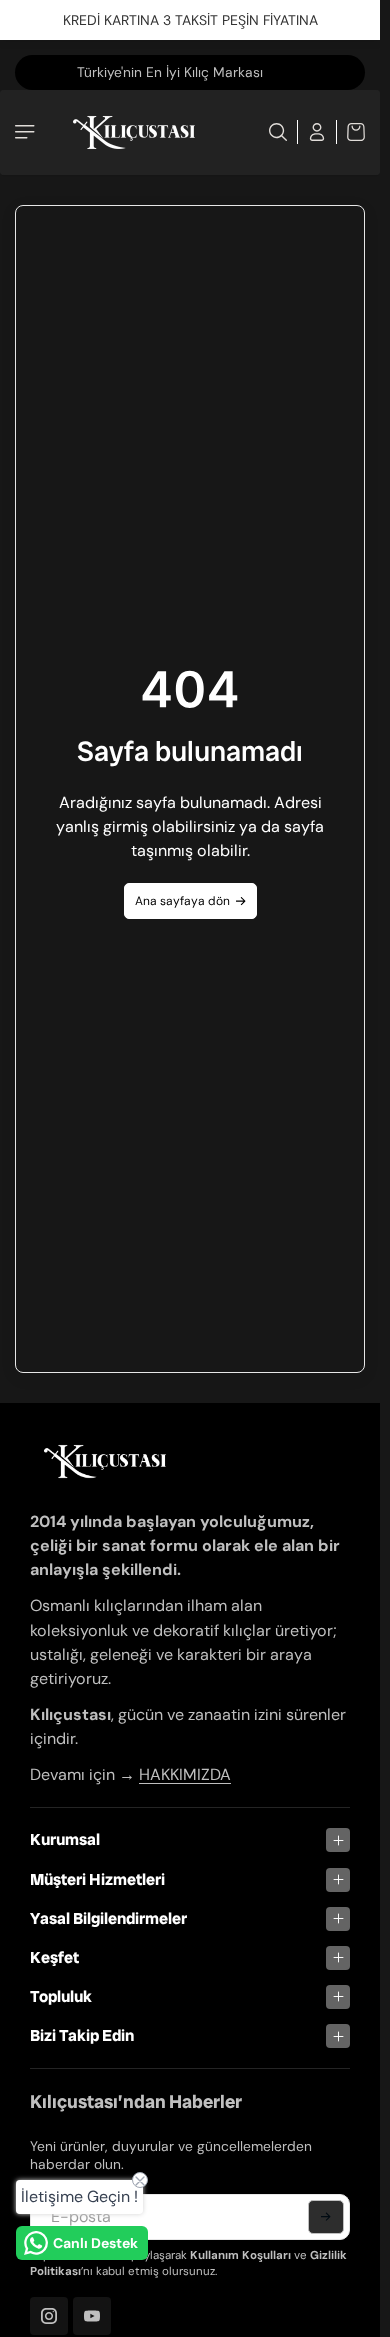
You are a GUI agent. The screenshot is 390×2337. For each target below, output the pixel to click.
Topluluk (61, 1996)
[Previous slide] (34, 72)
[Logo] (134, 132)
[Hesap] (317, 132)
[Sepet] (351, 132)
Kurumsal (65, 1839)
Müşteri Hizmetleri (97, 1879)
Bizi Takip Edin (82, 2035)
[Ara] (278, 132)
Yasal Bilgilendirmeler (108, 1918)
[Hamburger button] (27, 132)
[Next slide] (326, 72)
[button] (326, 2217)
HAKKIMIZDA (185, 1774)
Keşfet (54, 1957)
